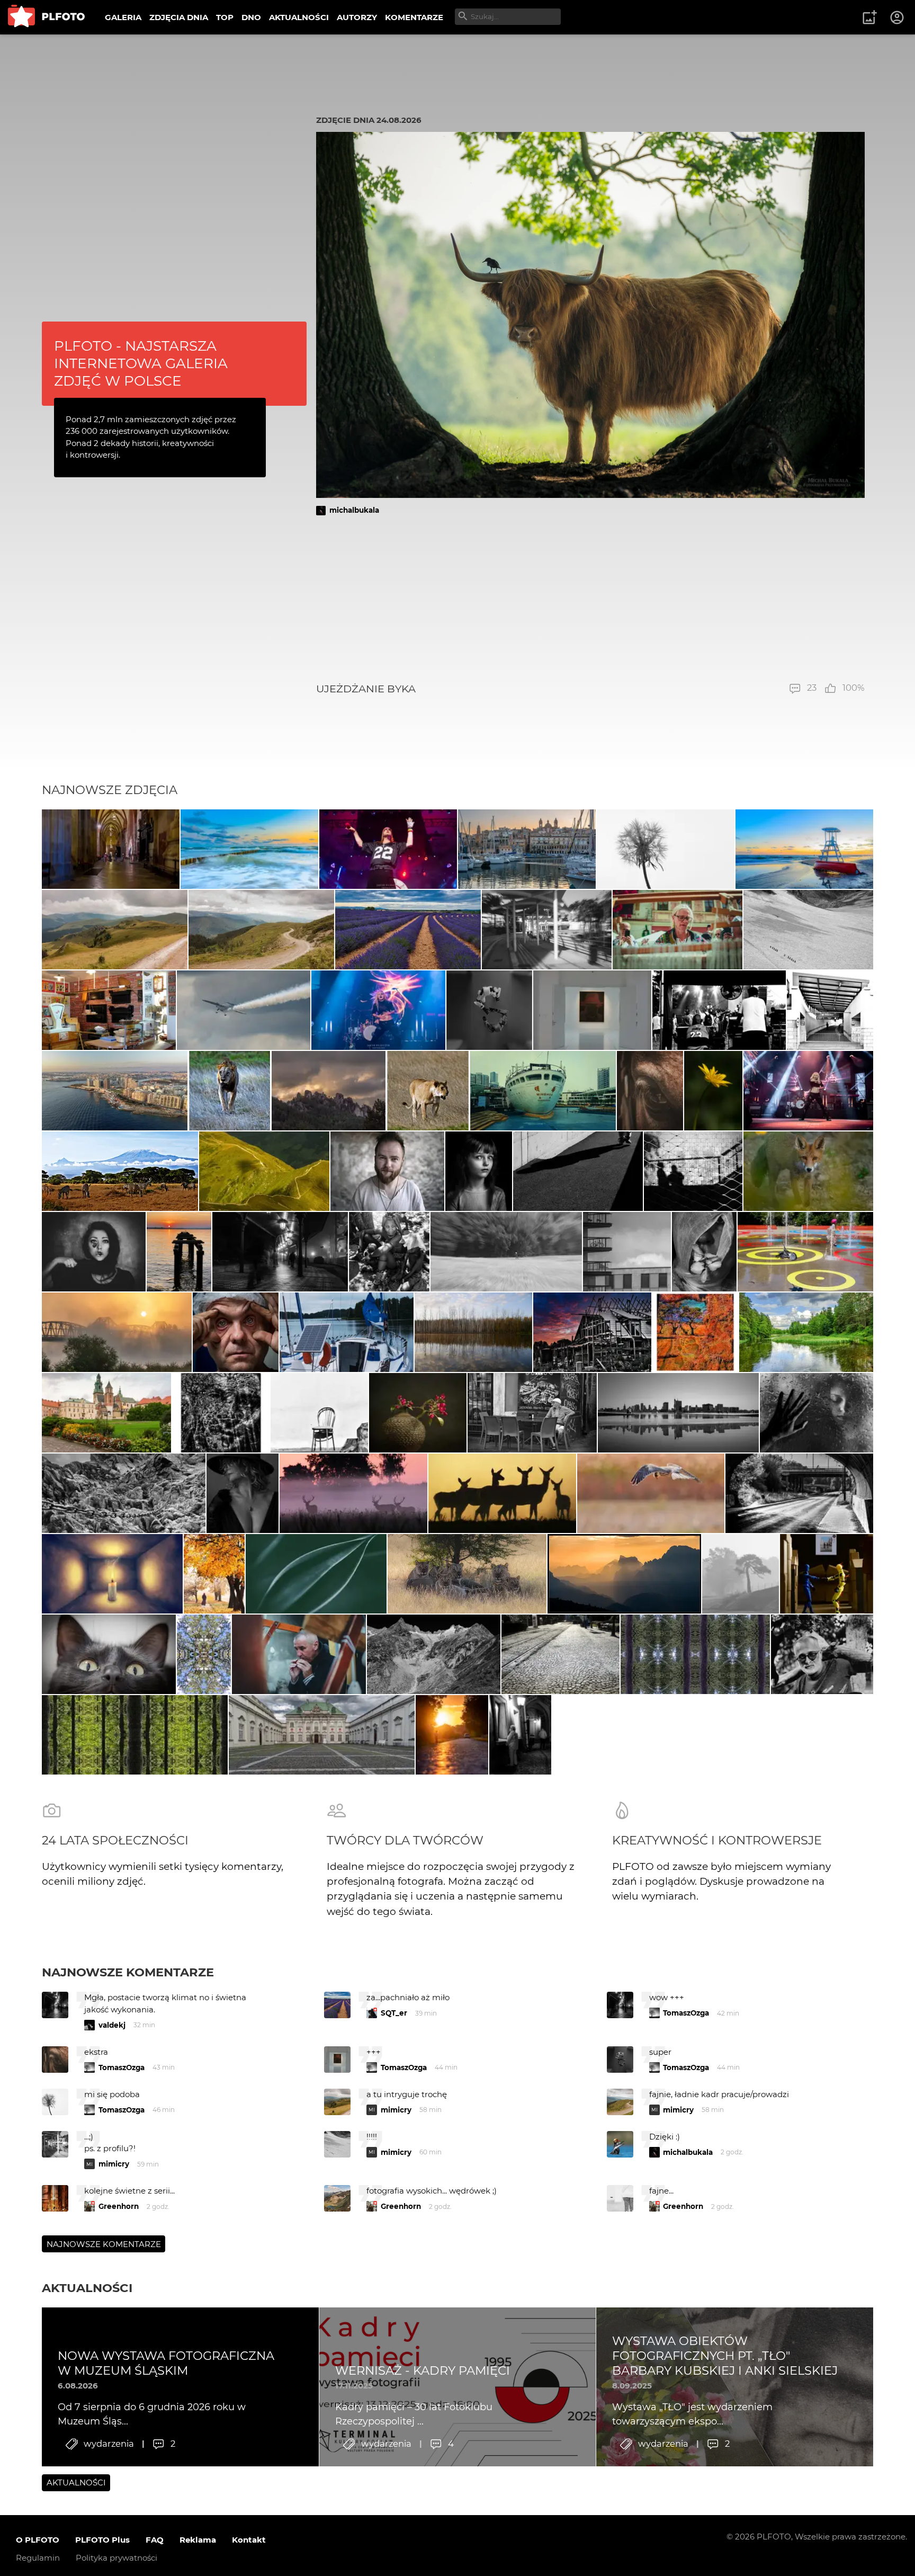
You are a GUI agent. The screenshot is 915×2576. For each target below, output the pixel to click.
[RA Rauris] (527, 849)
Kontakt (249, 2540)
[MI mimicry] (627, 1252)
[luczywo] (244, 1010)
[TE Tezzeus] (204, 1654)
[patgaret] (506, 1252)
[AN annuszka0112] (474, 1332)
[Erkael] (650, 1091)
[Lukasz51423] (502, 1493)
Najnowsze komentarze (128, 1972)
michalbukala (354, 510)
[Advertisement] (590, 599)
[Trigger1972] (817, 1413)
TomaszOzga (686, 2013)
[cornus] (111, 849)
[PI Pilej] (388, 849)
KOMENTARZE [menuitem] (414, 17)
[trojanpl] (805, 1252)
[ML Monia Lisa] (713, 1091)
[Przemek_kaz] (467, 1574)
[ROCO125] (806, 1332)
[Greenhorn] (719, 1010)
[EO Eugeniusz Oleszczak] (329, 1091)
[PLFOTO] (46, 17)
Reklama (198, 2540)
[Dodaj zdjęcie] (869, 17)
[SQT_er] (490, 1010)
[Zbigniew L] (322, 1735)
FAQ (155, 2540)
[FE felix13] (115, 930)
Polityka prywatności (116, 2558)
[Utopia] (704, 1252)
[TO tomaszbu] (666, 849)
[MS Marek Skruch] (809, 1171)
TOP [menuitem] (225, 17)
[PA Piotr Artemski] (388, 1171)
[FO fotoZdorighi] (249, 849)
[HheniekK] (112, 1574)
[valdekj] (117, 1332)
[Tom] (115, 1091)
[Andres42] (822, 1654)
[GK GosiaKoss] (316, 1574)
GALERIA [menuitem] (123, 17)
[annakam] (741, 1574)
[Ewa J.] (109, 1010)
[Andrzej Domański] (347, 1332)
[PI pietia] (520, 1735)
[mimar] (264, 1171)
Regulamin (38, 2558)
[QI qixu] (543, 1091)
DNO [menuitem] (251, 17)
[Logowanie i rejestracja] (898, 17)
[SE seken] (434, 1654)
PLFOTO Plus (102, 2540)
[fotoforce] (678, 1413)
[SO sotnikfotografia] (214, 1574)
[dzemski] (678, 930)
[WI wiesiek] (592, 1010)
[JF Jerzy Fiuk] (560, 1654)
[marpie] (547, 930)
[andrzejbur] (408, 930)
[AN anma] (179, 1252)
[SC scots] (808, 930)
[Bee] (243, 1493)
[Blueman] (124, 1493)
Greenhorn (119, 2206)
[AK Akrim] (280, 1252)
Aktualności (87, 2288)
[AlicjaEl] (651, 1493)
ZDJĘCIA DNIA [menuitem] (179, 17)
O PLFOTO (38, 2540)
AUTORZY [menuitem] (357, 17)
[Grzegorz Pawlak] (799, 1493)
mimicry (396, 2110)
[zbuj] (624, 1574)
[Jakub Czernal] (236, 1332)
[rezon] (532, 1413)
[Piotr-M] (578, 1171)
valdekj (112, 2025)
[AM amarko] (106, 1413)
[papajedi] (230, 1091)
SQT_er (394, 2013)
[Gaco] (479, 1171)
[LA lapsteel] (592, 1332)
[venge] (418, 1413)
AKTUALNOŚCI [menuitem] (299, 17)
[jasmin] (94, 1252)
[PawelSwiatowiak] (353, 1493)
